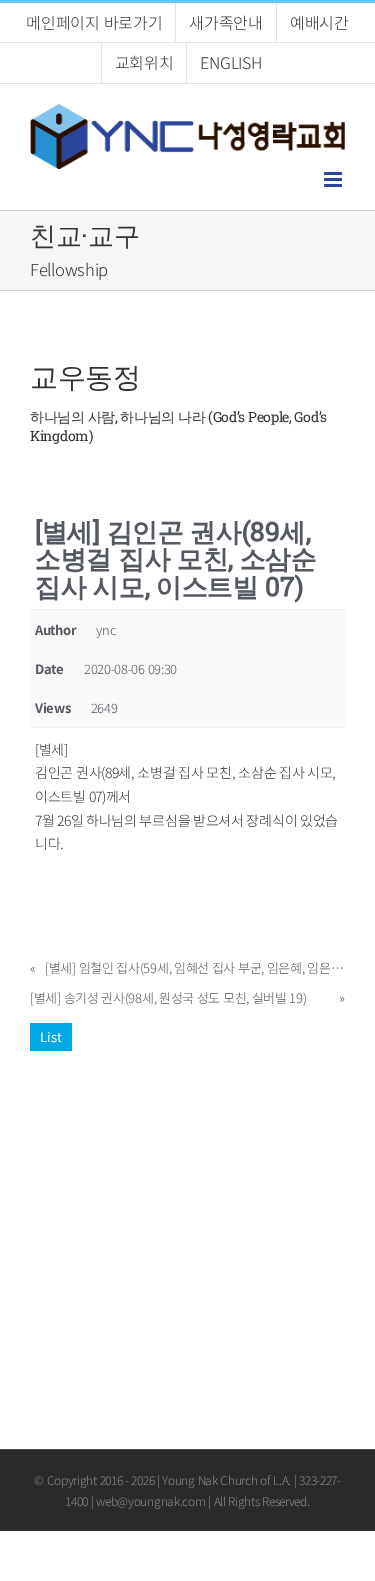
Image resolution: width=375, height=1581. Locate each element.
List (51, 1036)
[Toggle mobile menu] (334, 179)
